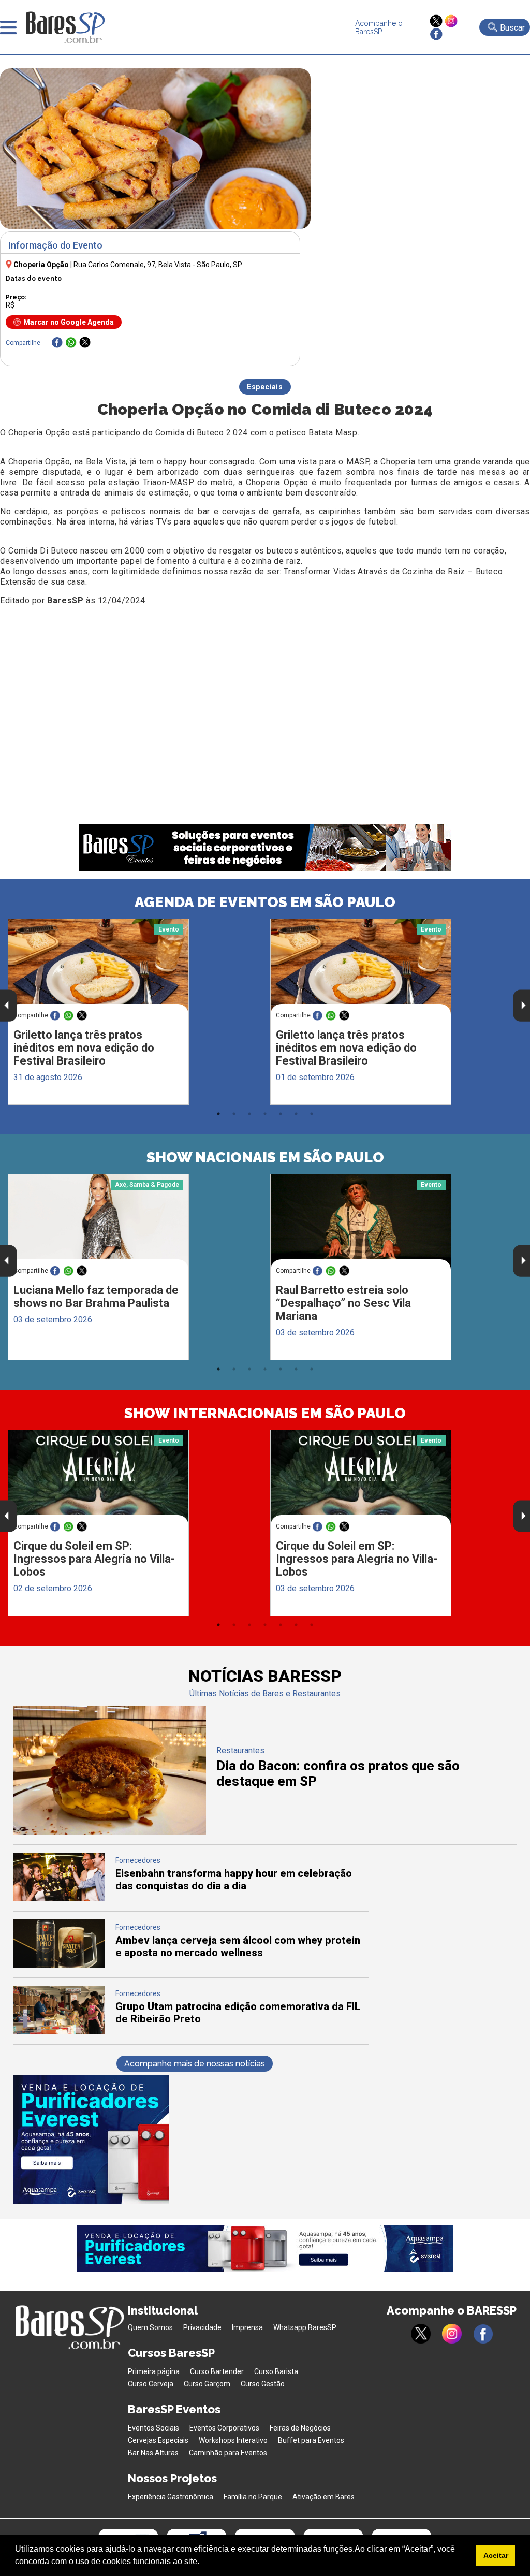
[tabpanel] (134, 1012)
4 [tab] (265, 1114)
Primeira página (154, 2371)
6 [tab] (296, 1114)
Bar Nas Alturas (153, 2453)
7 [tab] (312, 1114)
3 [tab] (249, 1114)
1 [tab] (218, 1114)
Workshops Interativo (233, 2440)
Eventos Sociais (153, 2428)
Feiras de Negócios (300, 2428)
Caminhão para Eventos (228, 2453)
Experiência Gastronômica (171, 2497)
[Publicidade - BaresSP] (91, 2140)
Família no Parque (253, 2497)
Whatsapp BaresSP (305, 2327)
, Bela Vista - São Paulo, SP (158, 265)
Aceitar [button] (496, 2555)
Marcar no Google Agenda (69, 322)
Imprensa (247, 2327)
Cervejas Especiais (158, 2440)
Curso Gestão (263, 2384)
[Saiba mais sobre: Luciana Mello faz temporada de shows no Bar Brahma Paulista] (98, 1222)
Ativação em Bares (323, 2497)
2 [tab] (234, 1114)
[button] (203, 2563)
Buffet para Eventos (311, 2440)
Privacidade (202, 2327)
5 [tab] (281, 1114)
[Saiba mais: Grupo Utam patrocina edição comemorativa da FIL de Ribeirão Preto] (60, 2032)
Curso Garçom (207, 2384)
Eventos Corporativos (224, 2428)
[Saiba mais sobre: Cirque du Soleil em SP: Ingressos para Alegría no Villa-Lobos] (98, 1478)
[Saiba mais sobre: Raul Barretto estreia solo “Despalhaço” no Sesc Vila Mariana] (361, 1222)
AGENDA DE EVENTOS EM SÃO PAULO (265, 902)
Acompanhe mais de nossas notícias (195, 2064)
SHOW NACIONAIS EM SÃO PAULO (265, 1158)
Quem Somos (150, 2327)
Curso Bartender (217, 2371)
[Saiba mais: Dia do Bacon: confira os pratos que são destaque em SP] (110, 1832)
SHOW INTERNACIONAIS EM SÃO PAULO (265, 1413)
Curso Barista (276, 2371)
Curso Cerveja (151, 2384)
